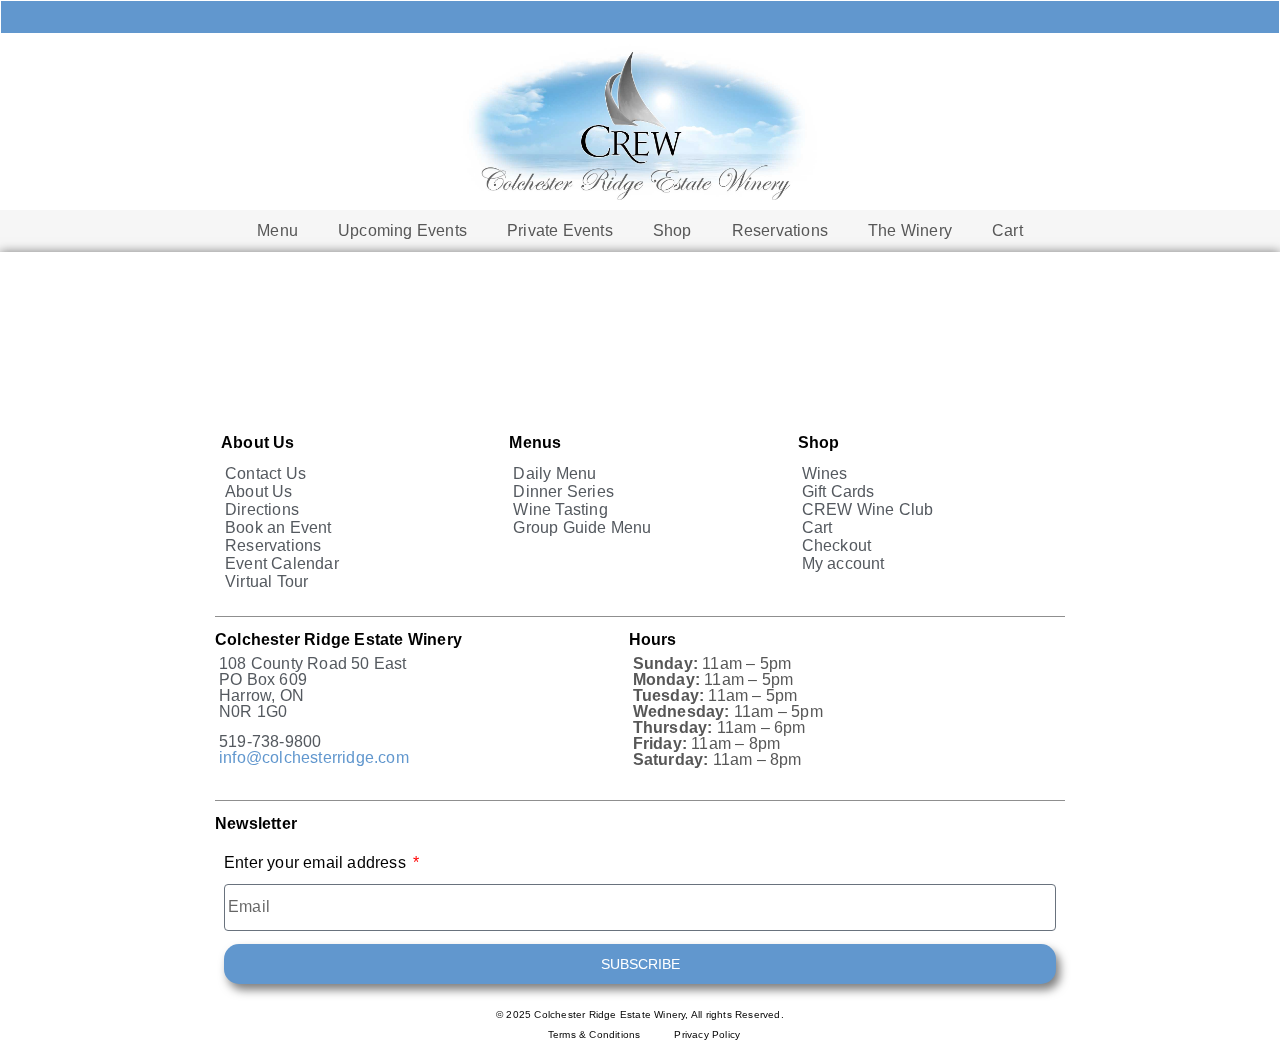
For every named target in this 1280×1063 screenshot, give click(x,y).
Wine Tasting (560, 509)
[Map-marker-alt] (675, 17)
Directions (262, 509)
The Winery (910, 230)
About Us (259, 491)
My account (843, 563)
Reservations (780, 230)
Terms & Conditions (594, 1034)
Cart (1007, 230)
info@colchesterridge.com (314, 757)
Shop (672, 230)
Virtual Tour (266, 581)
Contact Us (265, 473)
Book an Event (278, 527)
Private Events (560, 230)
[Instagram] (815, 17)
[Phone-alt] (535, 17)
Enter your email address (317, 863)
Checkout (837, 545)
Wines (825, 473)
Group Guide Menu (582, 527)
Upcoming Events (402, 230)
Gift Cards (838, 491)
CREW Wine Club (868, 509)
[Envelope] (605, 17)
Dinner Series (563, 491)
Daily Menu (554, 473)
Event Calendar (282, 563)
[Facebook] (745, 17)
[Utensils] (465, 17)
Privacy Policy (707, 1034)
